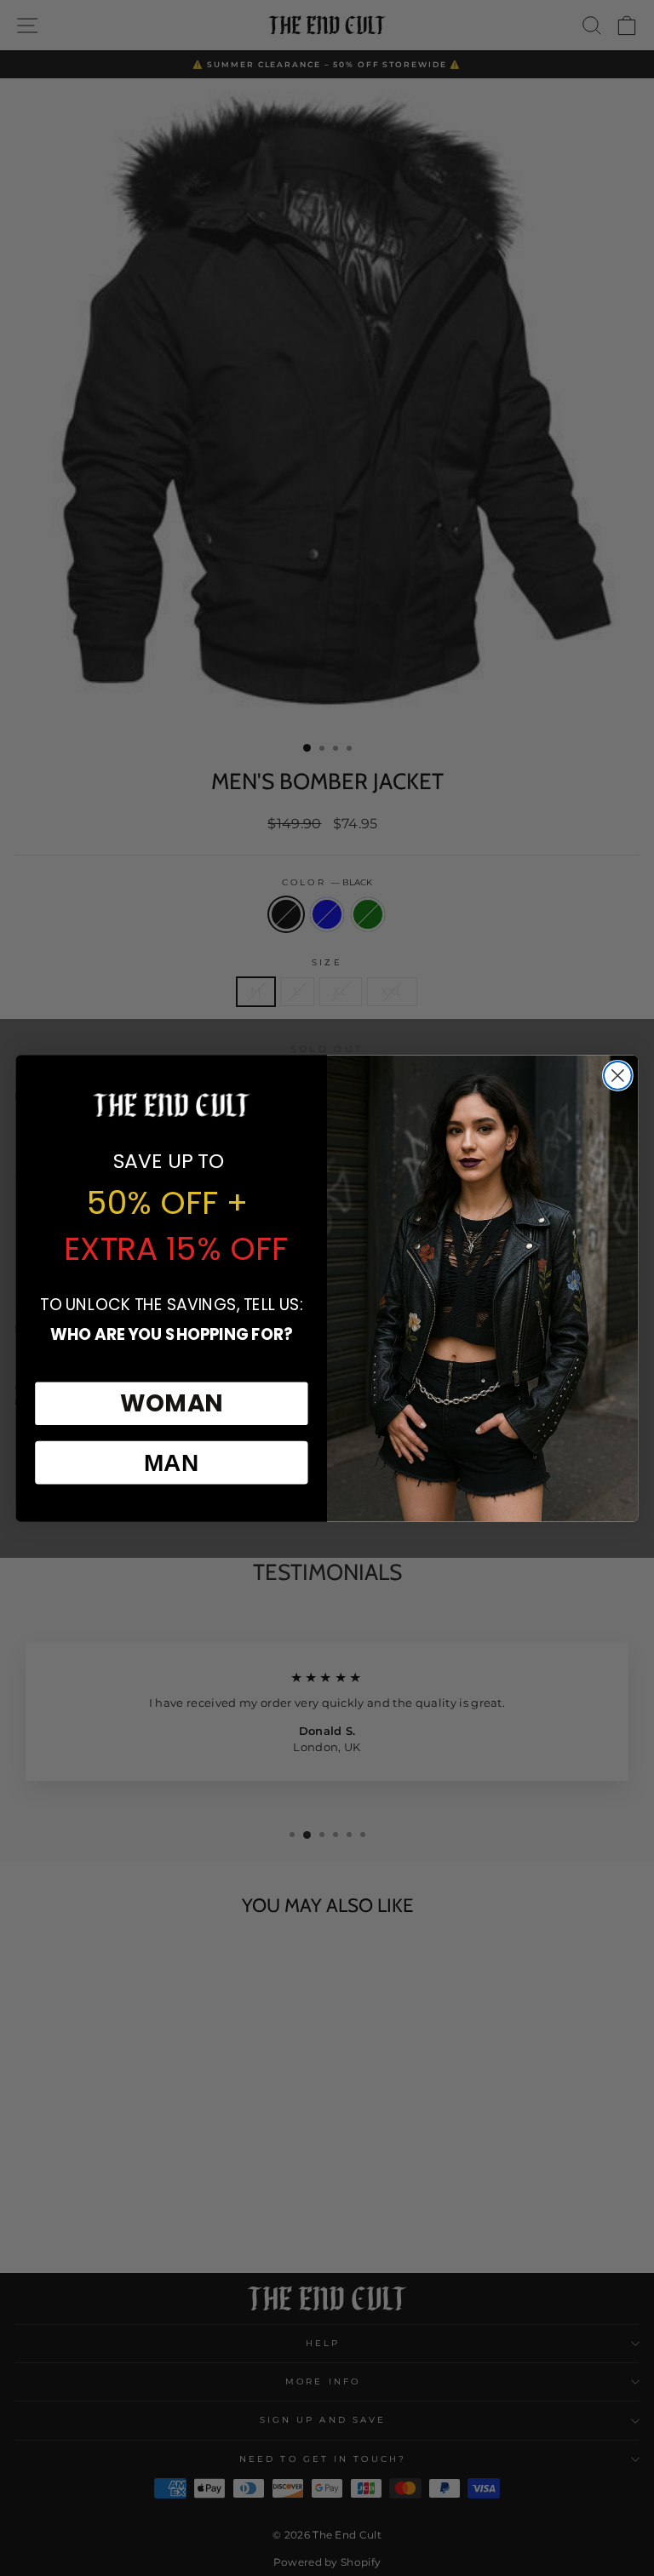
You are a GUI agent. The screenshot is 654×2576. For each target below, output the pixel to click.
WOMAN (172, 1403)
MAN (172, 1462)
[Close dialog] (618, 1076)
